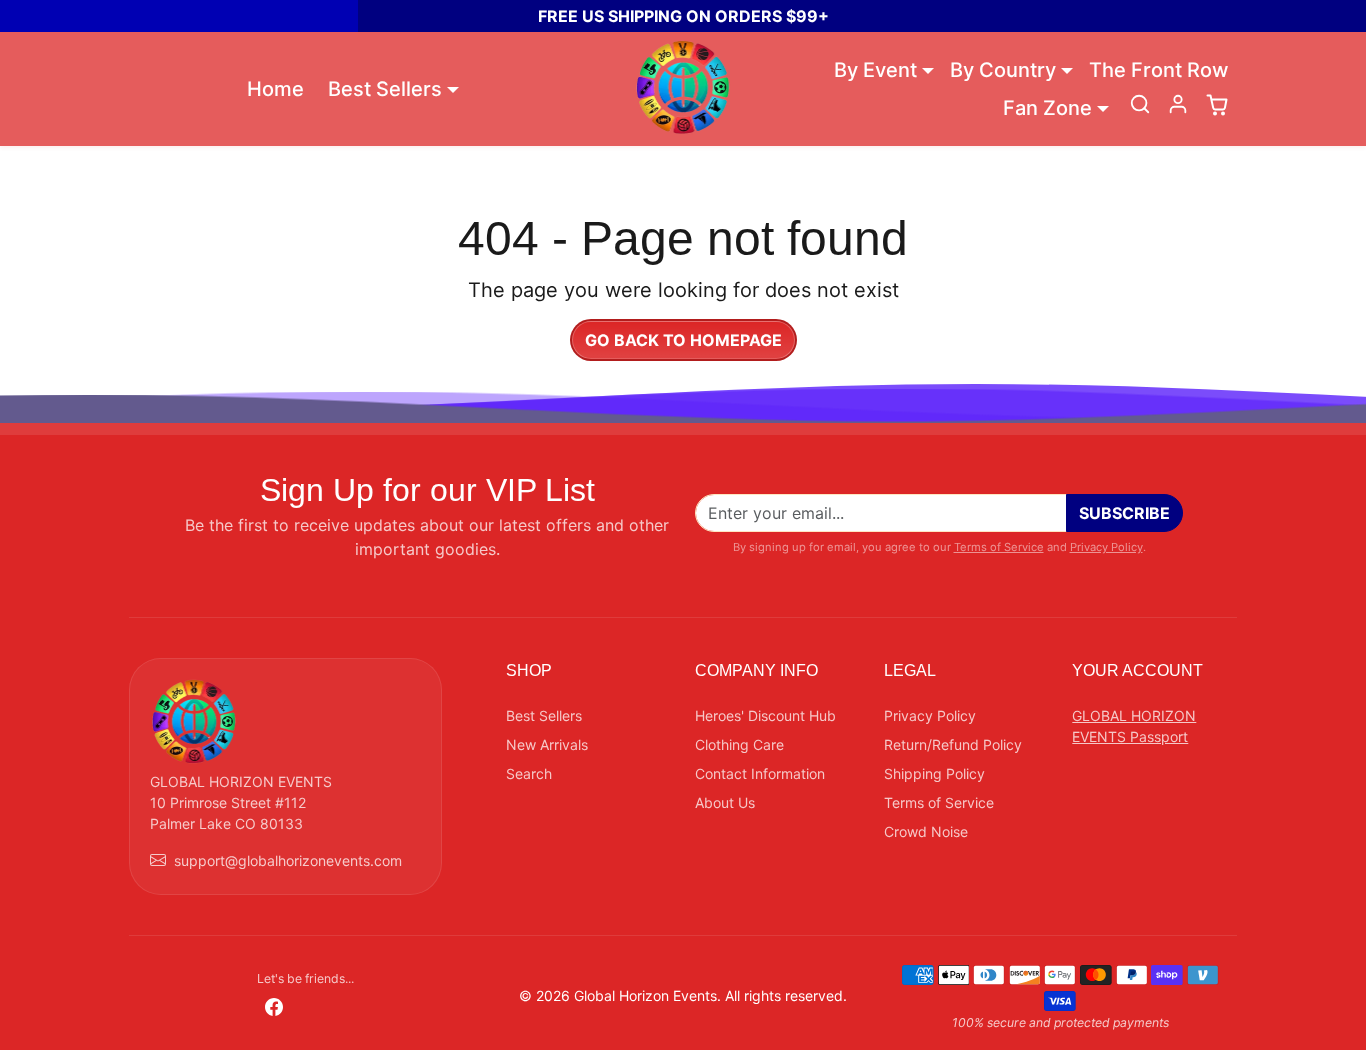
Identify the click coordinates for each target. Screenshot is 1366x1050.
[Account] (1178, 104)
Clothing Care (739, 744)
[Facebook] (274, 1004)
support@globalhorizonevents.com (288, 860)
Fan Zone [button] (1047, 108)
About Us (725, 802)
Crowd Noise (926, 831)
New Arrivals (547, 744)
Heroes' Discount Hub (765, 715)
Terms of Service (999, 547)
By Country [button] (1003, 70)
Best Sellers (544, 715)
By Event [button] (875, 70)
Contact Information (760, 773)
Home (275, 89)
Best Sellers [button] (385, 89)
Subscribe (1124, 513)
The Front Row (1159, 70)
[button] (1140, 104)
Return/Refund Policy (953, 744)
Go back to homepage (683, 340)
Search (529, 773)
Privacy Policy (1106, 547)
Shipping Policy (934, 773)
